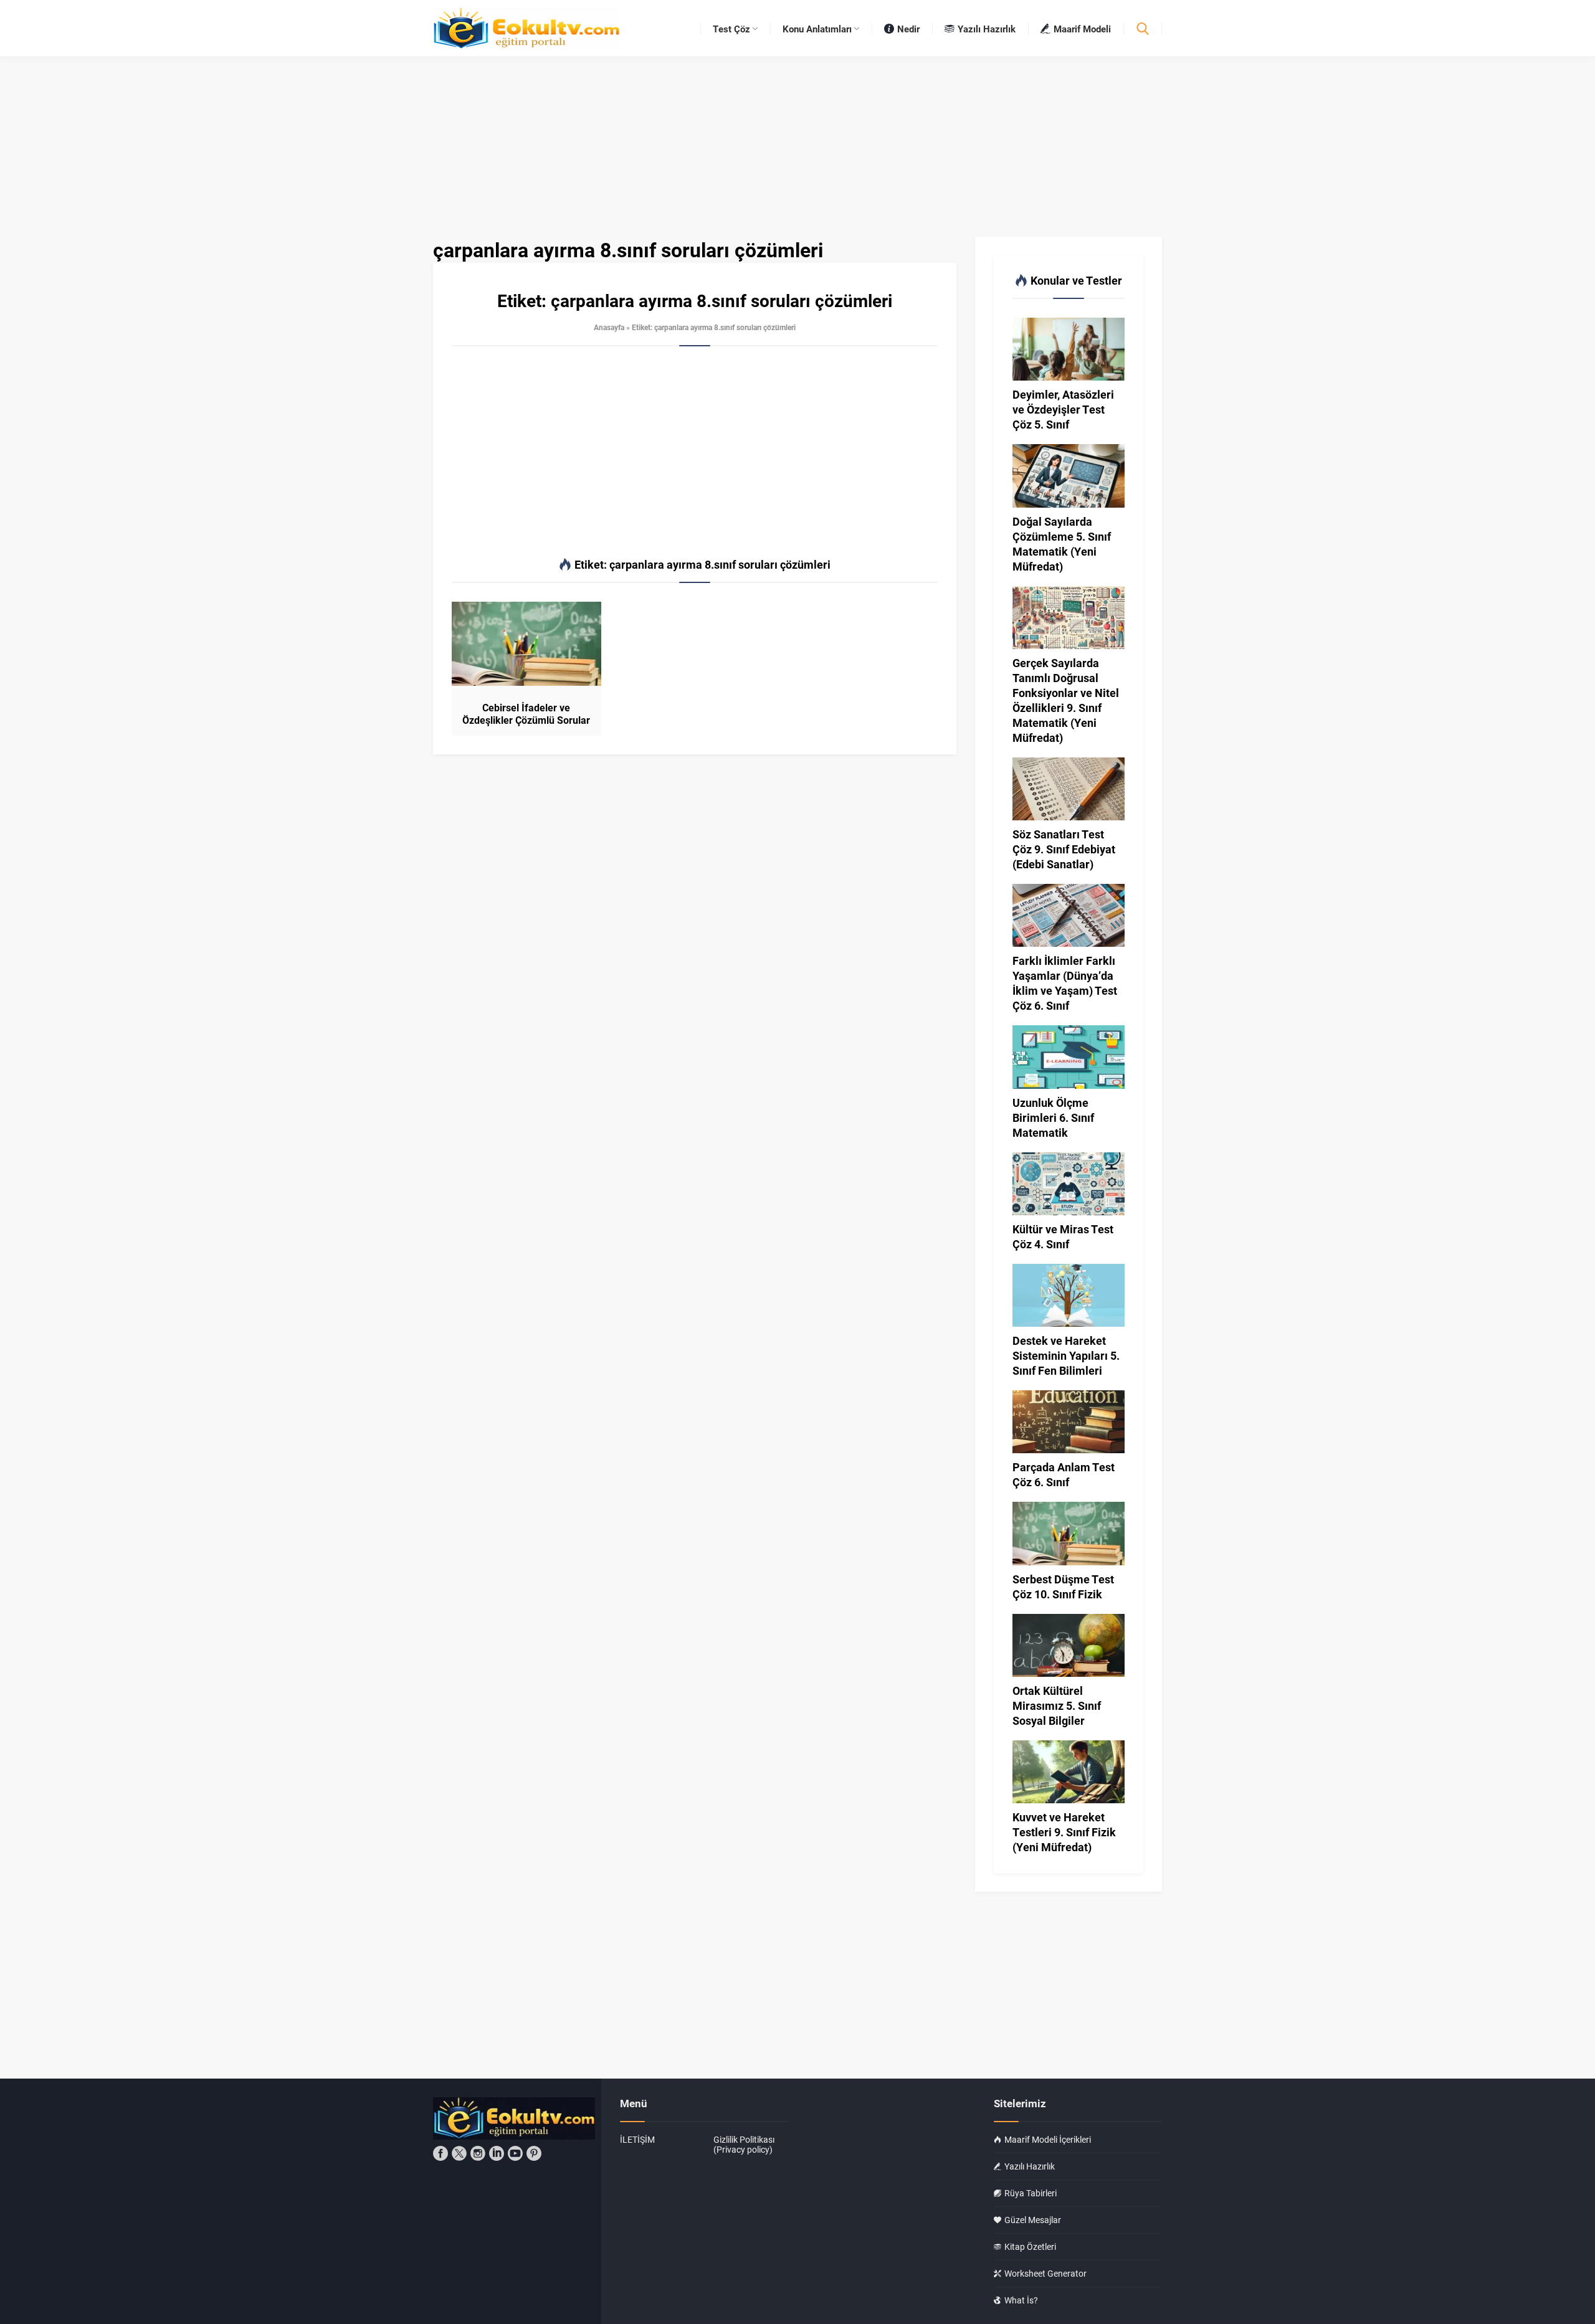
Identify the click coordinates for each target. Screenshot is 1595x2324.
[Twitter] (459, 2153)
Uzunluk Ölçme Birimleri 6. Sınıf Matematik (1053, 1117)
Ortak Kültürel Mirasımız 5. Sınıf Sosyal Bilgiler (1057, 1705)
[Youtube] (515, 2153)
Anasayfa (609, 327)
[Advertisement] (695, 452)
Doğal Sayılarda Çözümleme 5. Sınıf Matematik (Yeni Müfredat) (1062, 544)
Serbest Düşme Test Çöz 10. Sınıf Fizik (1063, 1586)
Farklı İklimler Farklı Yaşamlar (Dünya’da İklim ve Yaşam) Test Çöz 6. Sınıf (1065, 983)
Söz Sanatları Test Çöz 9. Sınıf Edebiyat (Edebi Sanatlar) (1064, 849)
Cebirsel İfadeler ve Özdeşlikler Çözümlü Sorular (526, 714)
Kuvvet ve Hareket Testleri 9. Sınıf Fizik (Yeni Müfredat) (1064, 1832)
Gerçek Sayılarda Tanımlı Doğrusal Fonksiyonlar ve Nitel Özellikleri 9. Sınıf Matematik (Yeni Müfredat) (1066, 700)
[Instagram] (478, 2153)
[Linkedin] (497, 2153)
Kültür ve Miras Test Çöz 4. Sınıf (1063, 1236)
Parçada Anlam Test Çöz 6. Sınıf (1064, 1474)
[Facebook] (440, 2153)
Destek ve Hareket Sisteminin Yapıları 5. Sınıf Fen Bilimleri (1066, 1355)
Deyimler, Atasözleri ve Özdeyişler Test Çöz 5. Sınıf (1063, 409)
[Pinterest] (534, 2153)
